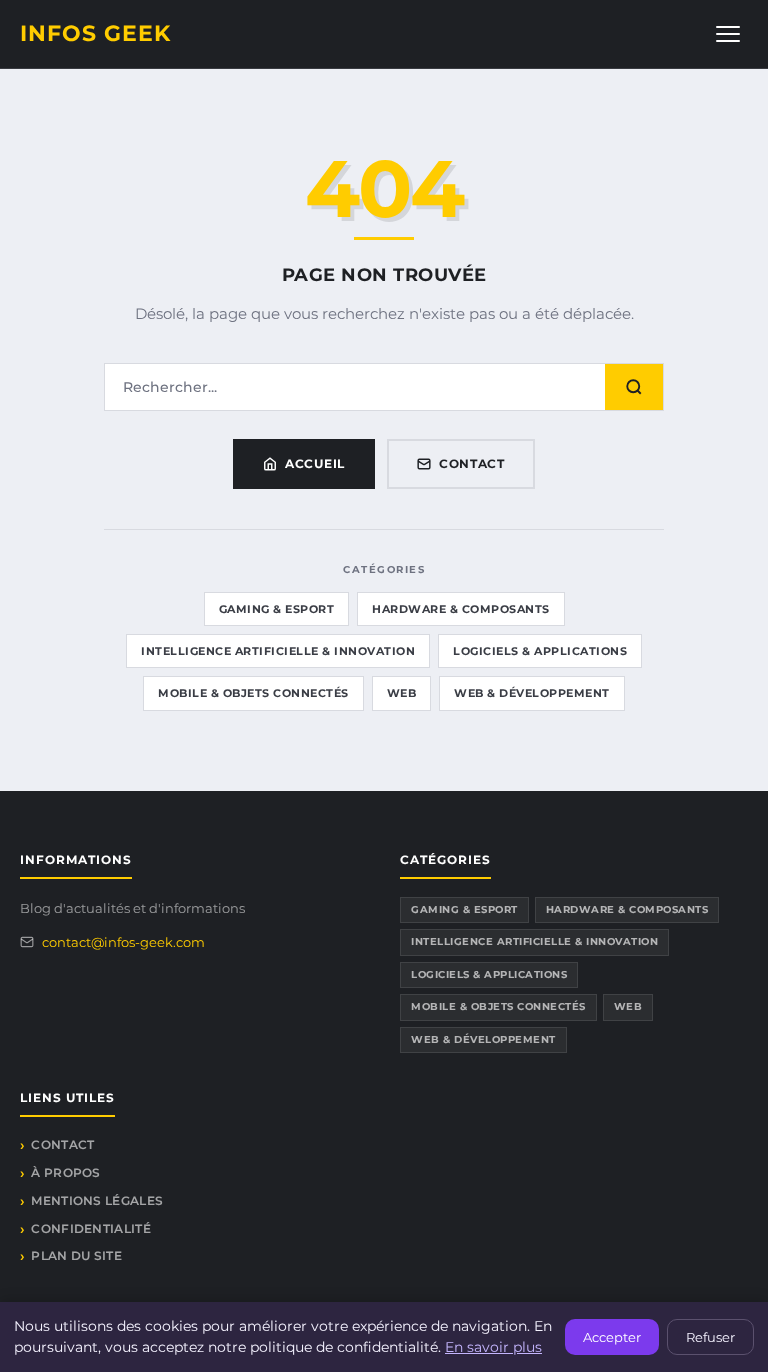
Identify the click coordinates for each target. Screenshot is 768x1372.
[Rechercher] (634, 387)
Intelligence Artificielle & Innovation (278, 651)
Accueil (315, 463)
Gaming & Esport (277, 609)
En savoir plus (493, 1347)
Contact (472, 463)
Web (402, 693)
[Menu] (728, 34)
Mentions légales (97, 1200)
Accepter (612, 1337)
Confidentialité (91, 1228)
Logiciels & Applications (540, 651)
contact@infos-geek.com (123, 942)
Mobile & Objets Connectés (253, 693)
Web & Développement (532, 693)
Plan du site (76, 1255)
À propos (65, 1172)
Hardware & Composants (461, 609)
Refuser (710, 1337)
